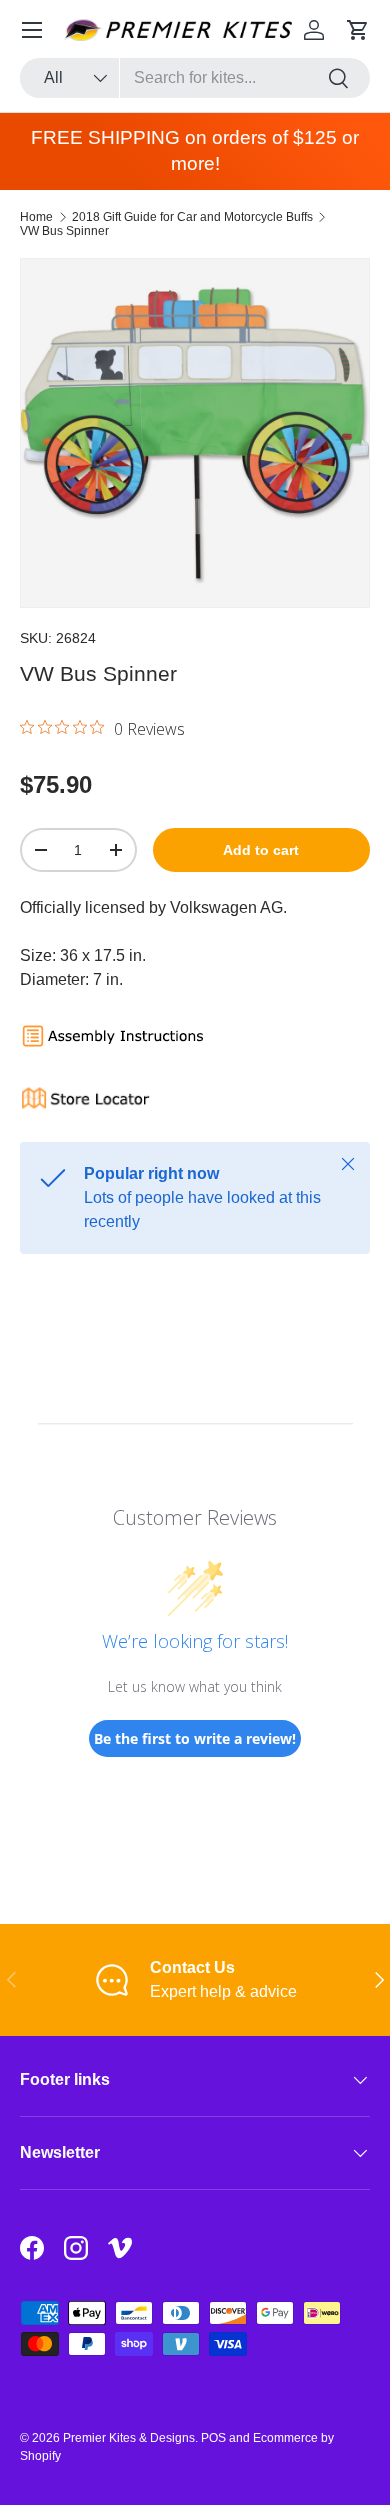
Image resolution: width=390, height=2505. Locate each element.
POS (213, 2438)
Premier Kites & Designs (129, 2438)
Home (36, 217)
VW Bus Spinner (64, 231)
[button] (358, 30)
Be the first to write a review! (195, 1738)
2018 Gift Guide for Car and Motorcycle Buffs (192, 217)
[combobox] (195, 78)
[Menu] (32, 30)
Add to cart (261, 850)
